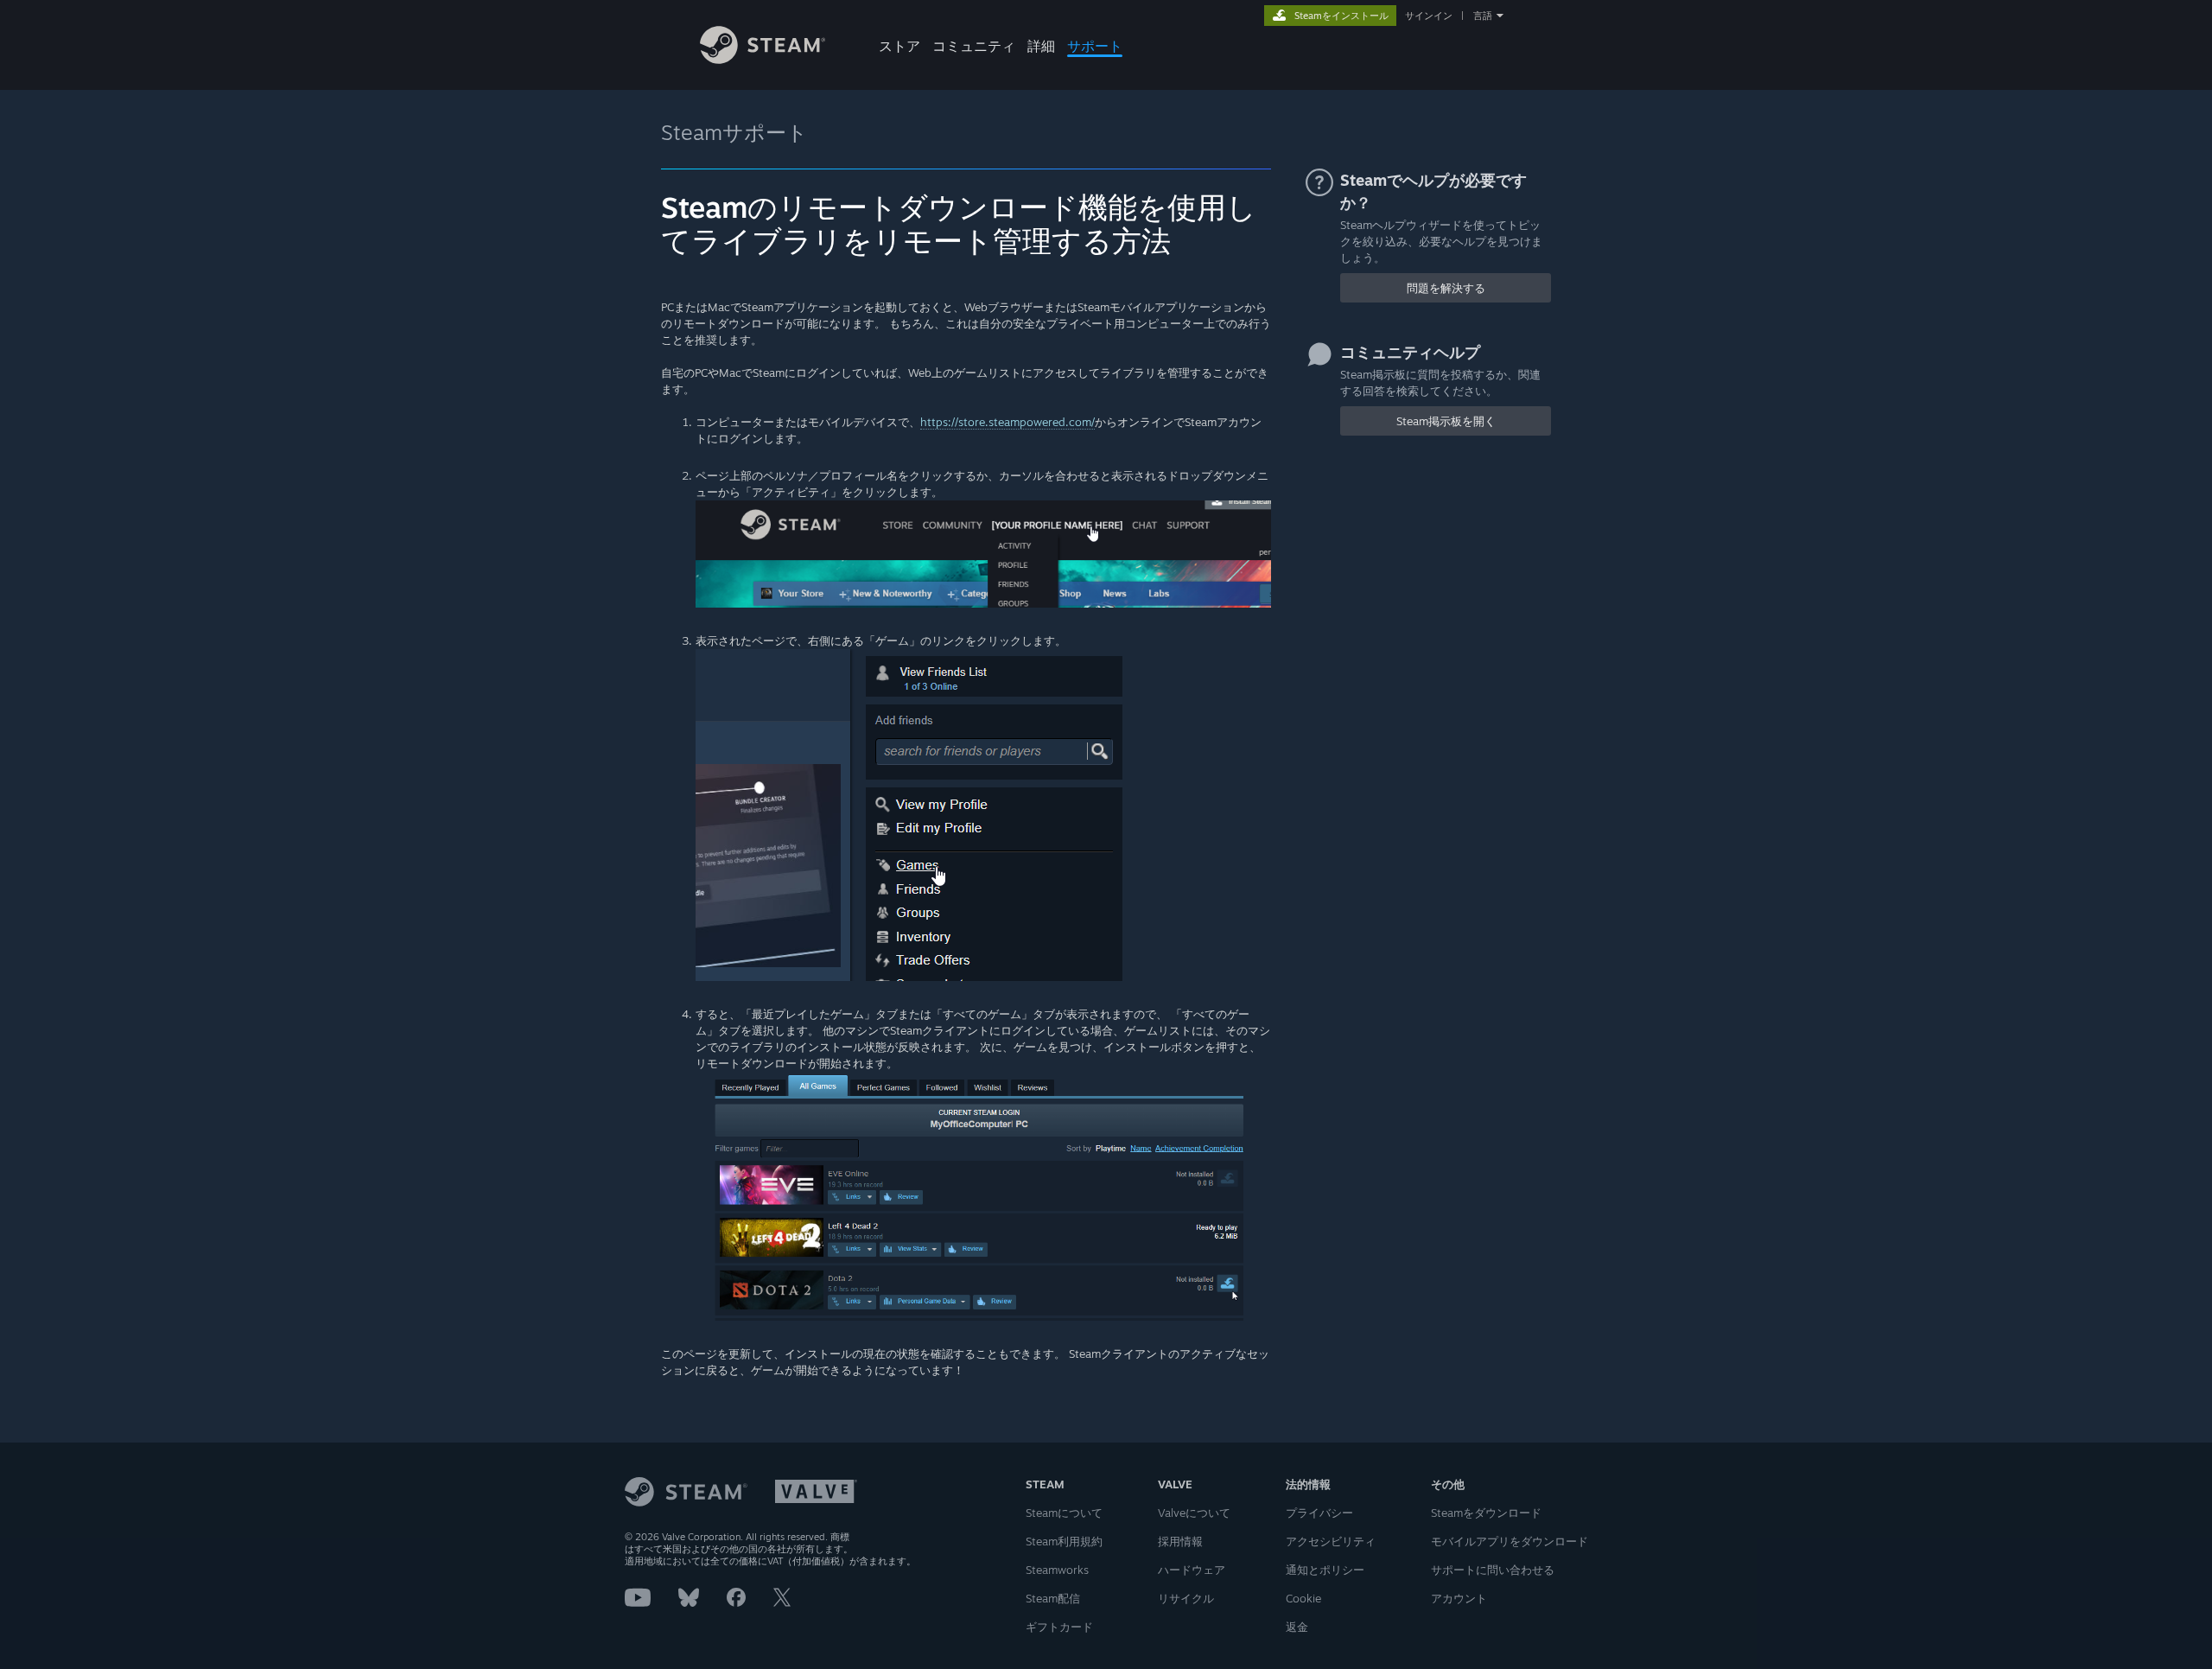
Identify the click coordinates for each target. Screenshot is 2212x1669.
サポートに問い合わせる (1493, 1570)
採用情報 (1180, 1541)
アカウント (1459, 1598)
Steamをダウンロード (1486, 1513)
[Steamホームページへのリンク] (763, 59)
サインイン (1429, 16)
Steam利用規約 (1064, 1541)
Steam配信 (1053, 1598)
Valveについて (1194, 1513)
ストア (899, 46)
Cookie (1303, 1598)
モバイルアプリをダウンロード (1510, 1541)
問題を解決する (1446, 288)
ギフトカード (1059, 1627)
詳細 (1041, 46)
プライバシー (1319, 1513)
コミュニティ (974, 46)
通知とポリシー (1325, 1570)
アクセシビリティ (1331, 1541)
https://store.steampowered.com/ (1007, 422)
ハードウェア (1192, 1570)
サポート (1095, 46)
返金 (1297, 1627)
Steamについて (1064, 1513)
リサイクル (1186, 1598)
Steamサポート (734, 132)
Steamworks (1057, 1570)
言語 (1483, 16)
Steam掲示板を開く (1446, 421)
